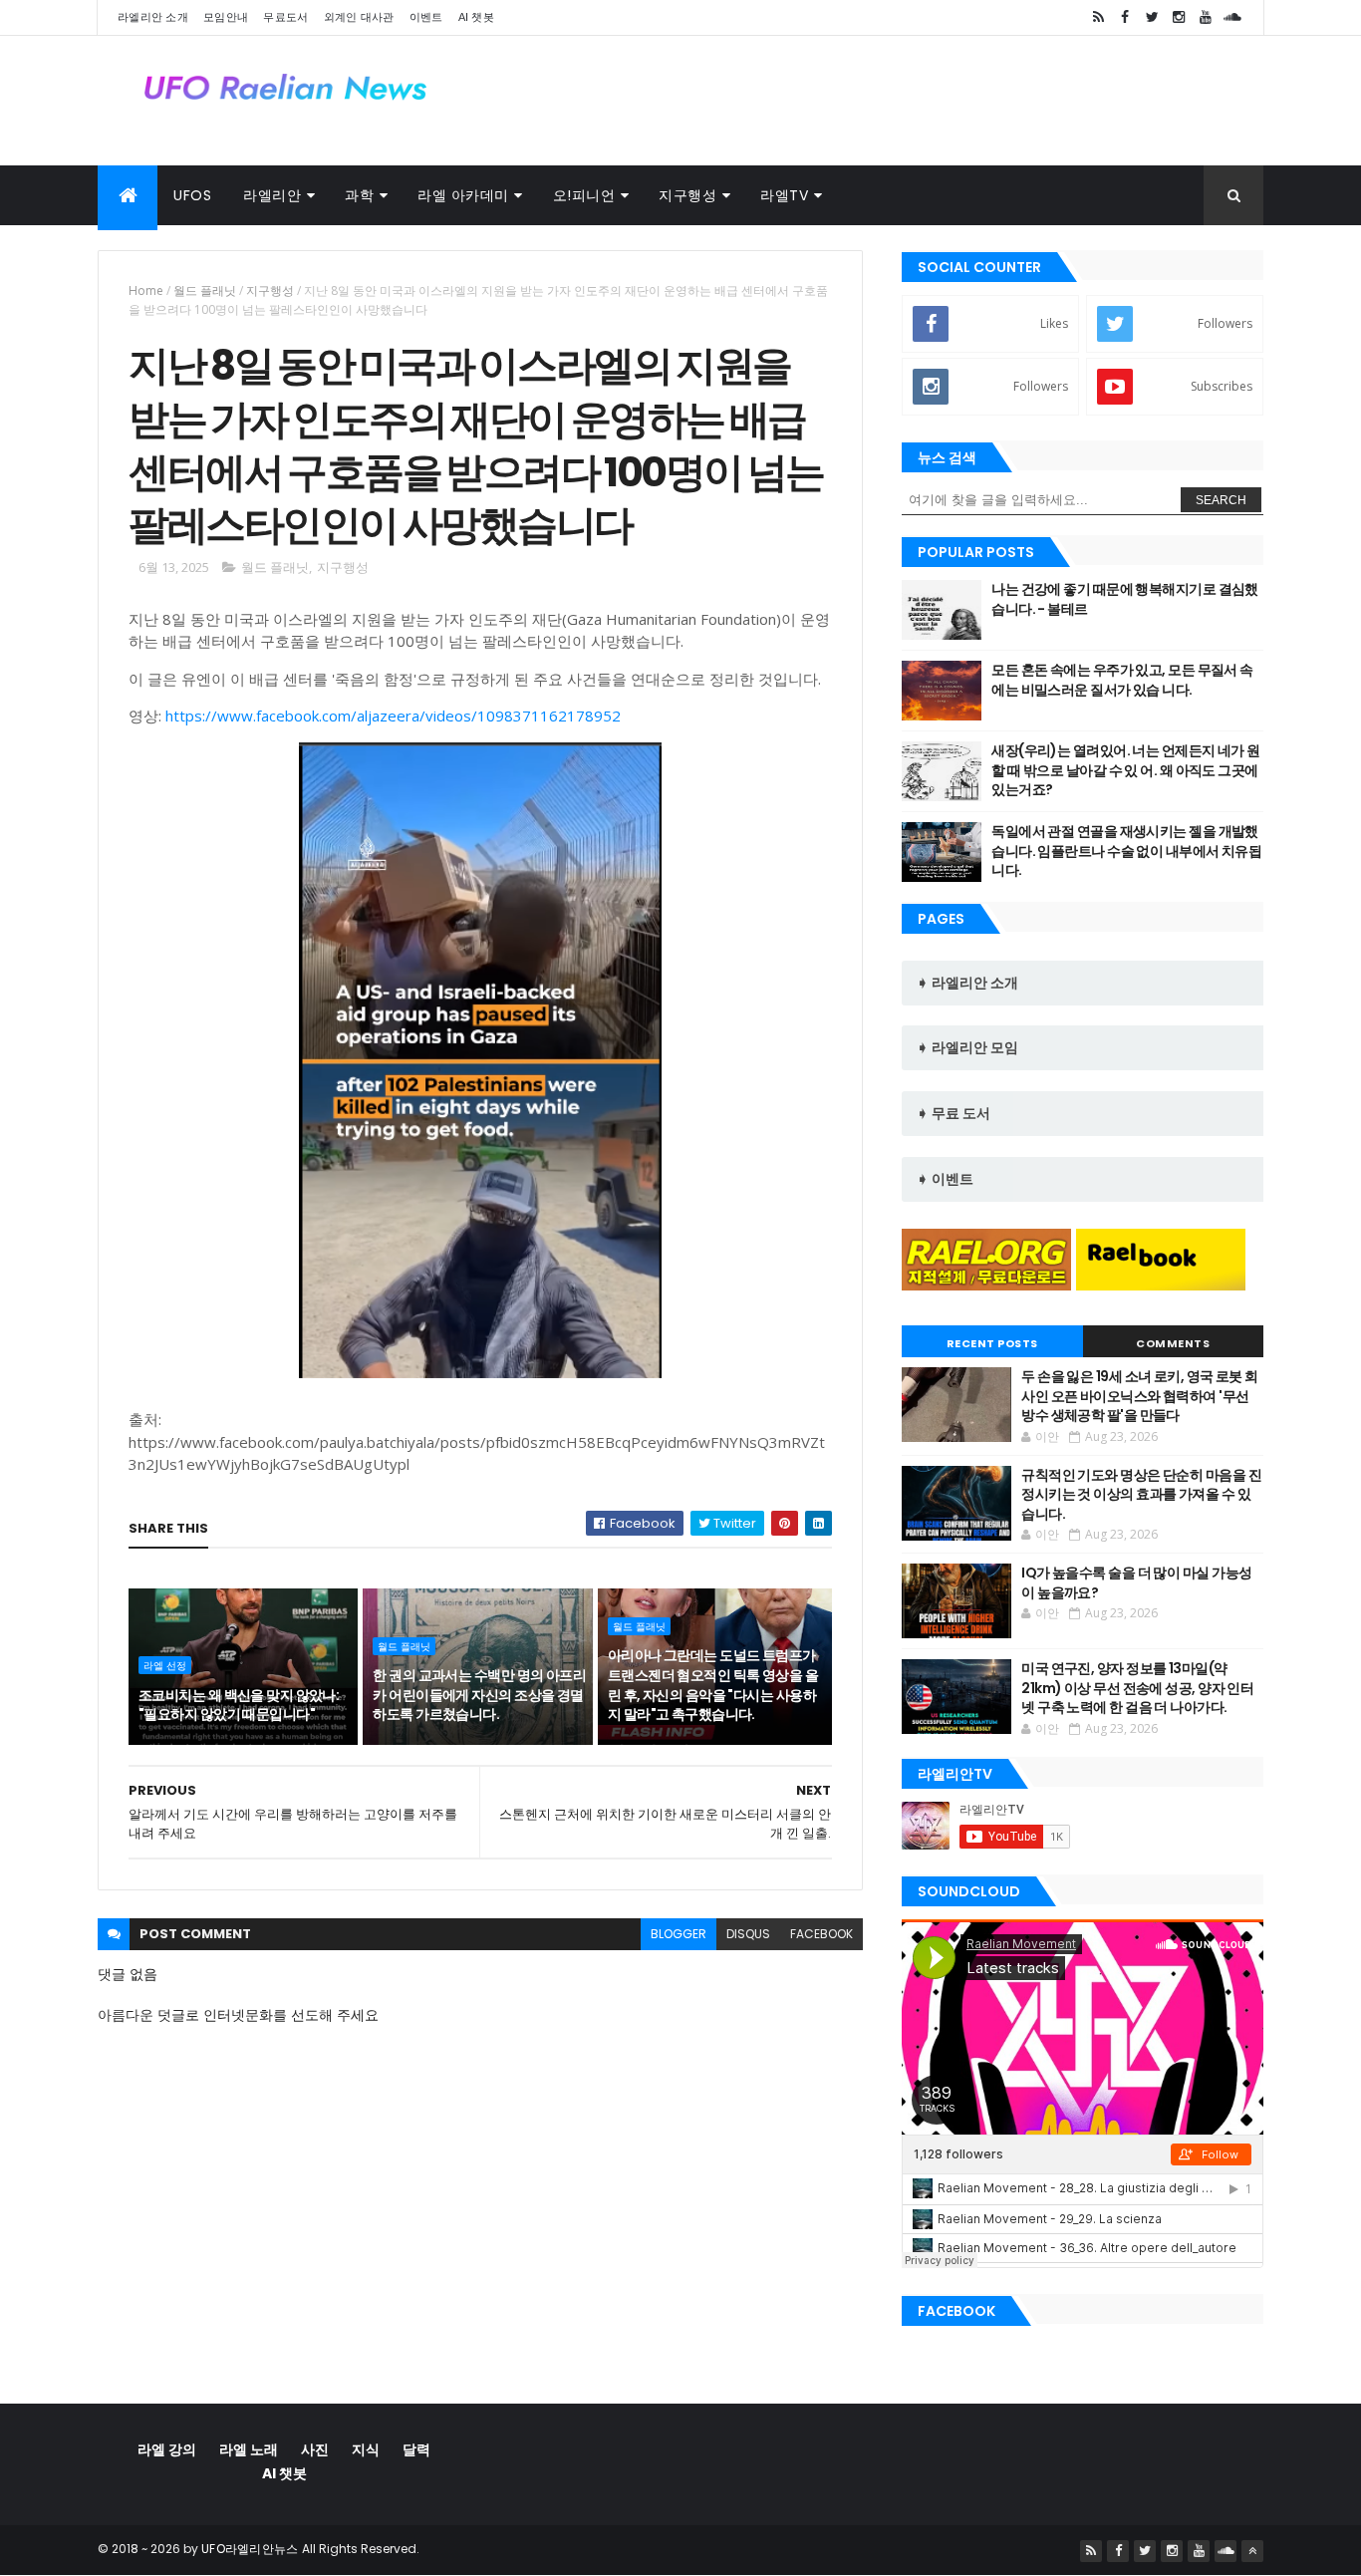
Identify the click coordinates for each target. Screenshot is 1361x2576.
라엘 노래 (249, 2449)
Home (146, 290)
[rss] (1098, 17)
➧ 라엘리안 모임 (967, 1047)
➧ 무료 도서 (953, 1113)
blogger (679, 1934)
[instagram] (1179, 17)
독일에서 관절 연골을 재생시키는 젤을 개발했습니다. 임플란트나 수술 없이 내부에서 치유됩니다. (1126, 851)
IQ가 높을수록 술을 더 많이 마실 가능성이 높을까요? (1136, 1582)
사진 (315, 2449)
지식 (366, 2449)
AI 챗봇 (477, 17)
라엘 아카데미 (463, 195)
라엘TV (784, 195)
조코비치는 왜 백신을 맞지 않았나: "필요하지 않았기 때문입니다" (239, 1705)
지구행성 (687, 195)
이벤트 (426, 17)
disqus (748, 1934)
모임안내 (226, 17)
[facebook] (1125, 17)
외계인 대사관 (359, 17)
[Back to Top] (1252, 2551)
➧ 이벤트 (945, 1179)
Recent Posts (992, 1343)
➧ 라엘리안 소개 (967, 983)
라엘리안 (272, 195)
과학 (359, 195)
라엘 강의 (167, 2449)
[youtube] (1206, 17)
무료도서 (285, 17)
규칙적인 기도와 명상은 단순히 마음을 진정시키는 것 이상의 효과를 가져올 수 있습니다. (1141, 1494)
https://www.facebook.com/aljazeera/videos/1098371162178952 (393, 716)
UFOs (192, 195)
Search (1221, 500)
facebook (821, 1934)
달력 (416, 2449)
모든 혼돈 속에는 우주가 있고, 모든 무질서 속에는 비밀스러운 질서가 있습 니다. (1122, 680)
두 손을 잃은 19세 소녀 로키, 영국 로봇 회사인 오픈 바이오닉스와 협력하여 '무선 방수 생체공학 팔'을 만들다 (1139, 1396)
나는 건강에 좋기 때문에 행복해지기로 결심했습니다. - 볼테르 (1125, 599)
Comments (1173, 1343)
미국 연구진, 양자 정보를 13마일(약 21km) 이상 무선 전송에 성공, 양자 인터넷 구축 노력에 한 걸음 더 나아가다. (1137, 1688)
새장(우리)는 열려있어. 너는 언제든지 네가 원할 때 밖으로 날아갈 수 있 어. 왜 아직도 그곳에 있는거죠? (1125, 770)
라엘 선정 (165, 1665)
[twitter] (1152, 17)
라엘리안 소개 (153, 17)
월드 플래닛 (205, 290)
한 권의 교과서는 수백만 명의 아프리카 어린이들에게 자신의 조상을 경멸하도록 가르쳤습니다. (479, 1695)
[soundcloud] (1232, 17)
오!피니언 (584, 195)
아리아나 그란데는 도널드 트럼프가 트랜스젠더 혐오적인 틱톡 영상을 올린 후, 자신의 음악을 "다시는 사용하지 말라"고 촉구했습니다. (713, 1685)
